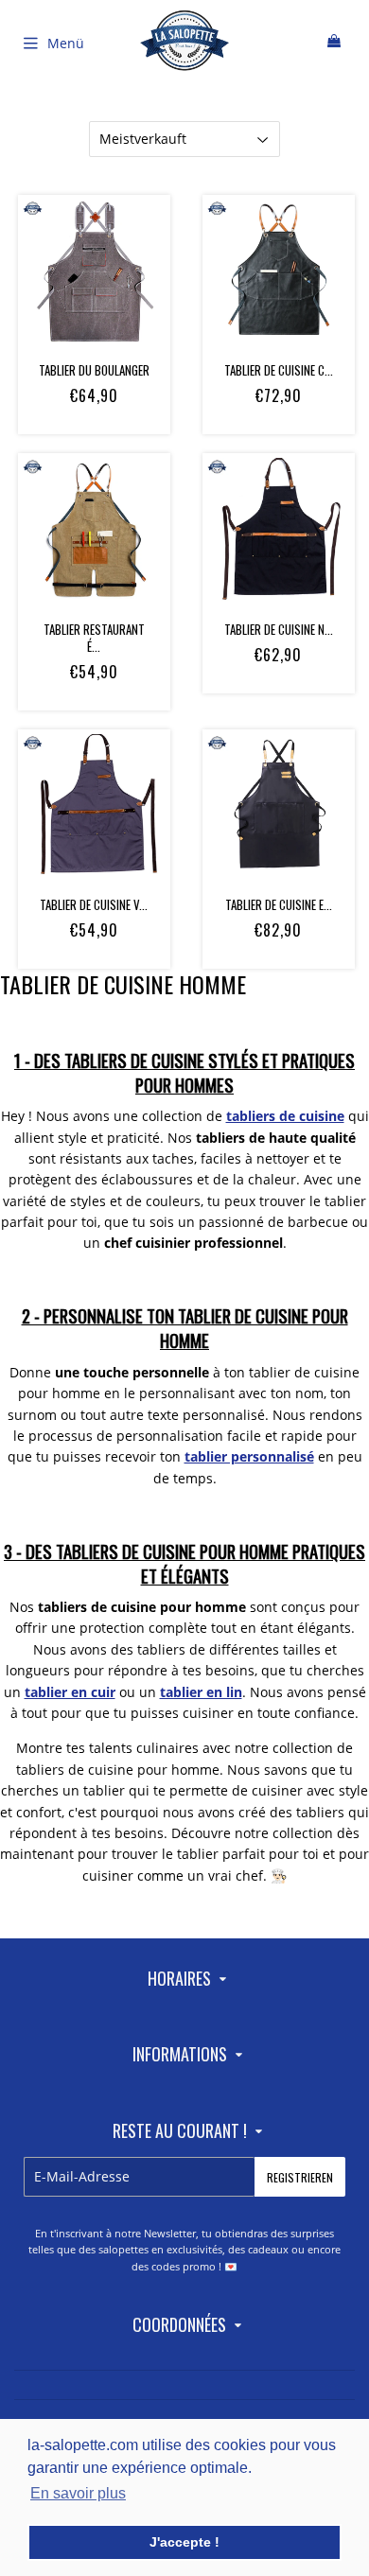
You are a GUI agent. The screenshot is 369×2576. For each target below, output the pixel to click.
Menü (66, 43)
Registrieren (300, 2177)
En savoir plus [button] (78, 2493)
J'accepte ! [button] (184, 2542)
